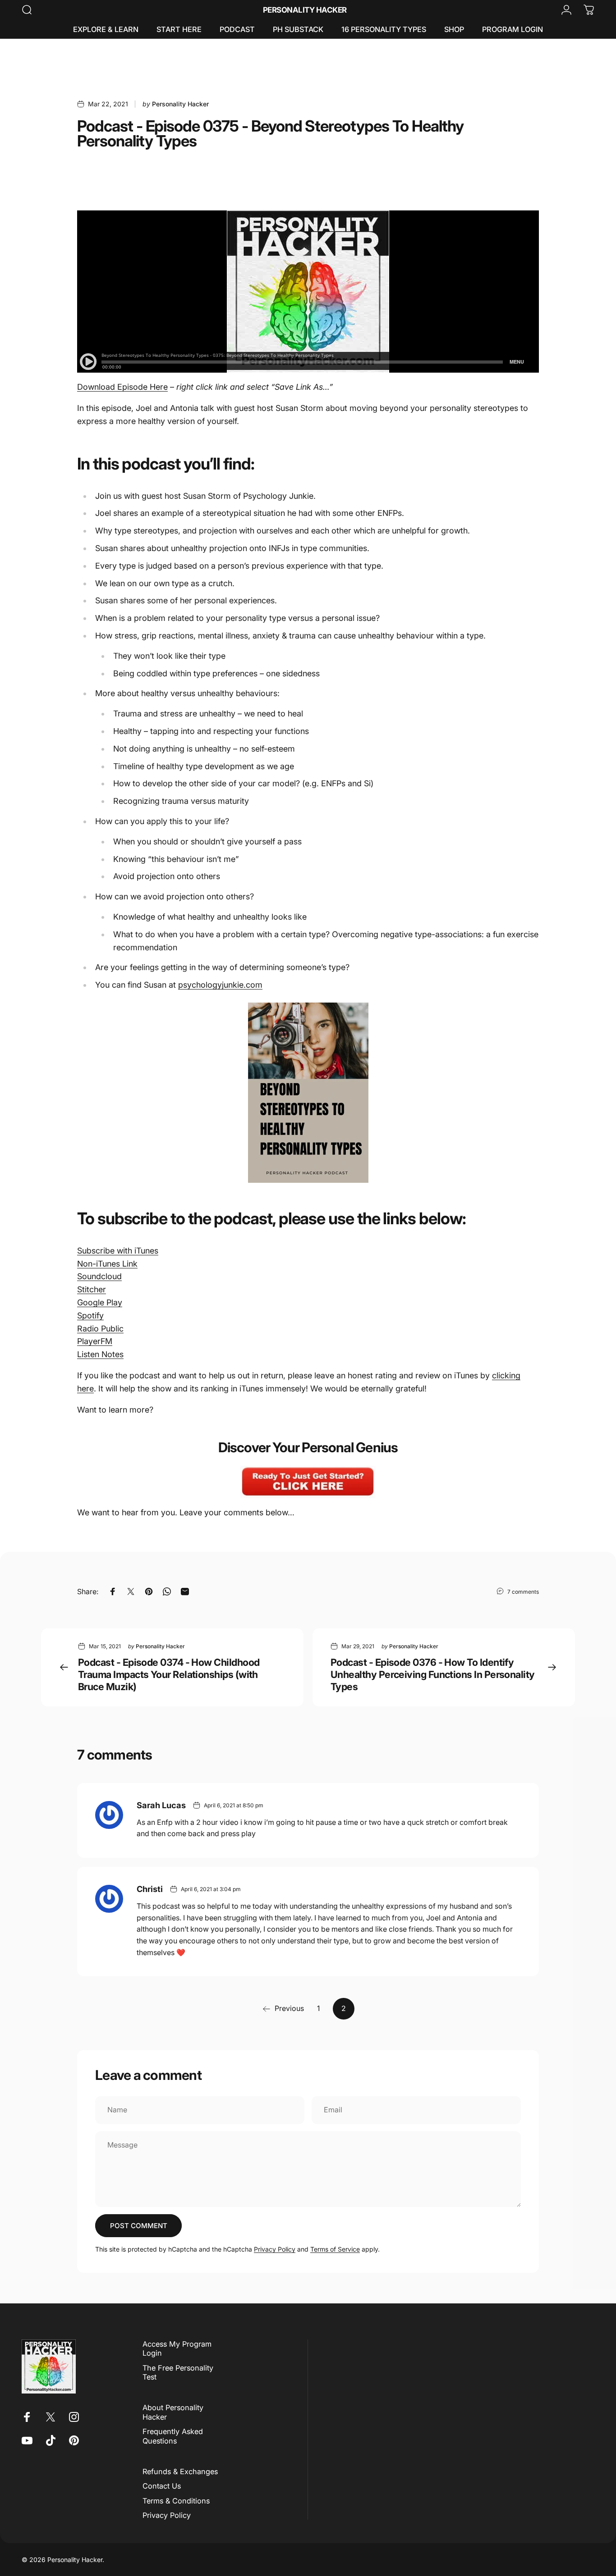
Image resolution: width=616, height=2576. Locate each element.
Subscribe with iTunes (118, 1251)
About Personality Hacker (173, 2412)
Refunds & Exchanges (180, 2471)
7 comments (523, 1592)
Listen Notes (100, 1354)
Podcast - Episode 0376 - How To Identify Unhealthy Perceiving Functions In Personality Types (433, 1674)
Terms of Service (335, 2249)
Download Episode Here (122, 387)
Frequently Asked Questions (173, 2436)
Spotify (90, 1315)
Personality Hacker (305, 10)
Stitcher (92, 1289)
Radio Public (100, 1329)
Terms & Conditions (176, 2501)
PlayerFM (95, 1341)
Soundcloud (99, 1276)
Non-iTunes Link (107, 1264)
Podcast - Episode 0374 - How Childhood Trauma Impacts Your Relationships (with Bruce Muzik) (169, 1674)
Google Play (100, 1302)
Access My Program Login (177, 2348)
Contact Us (162, 2486)
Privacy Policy (275, 2249)
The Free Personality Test (178, 2372)
